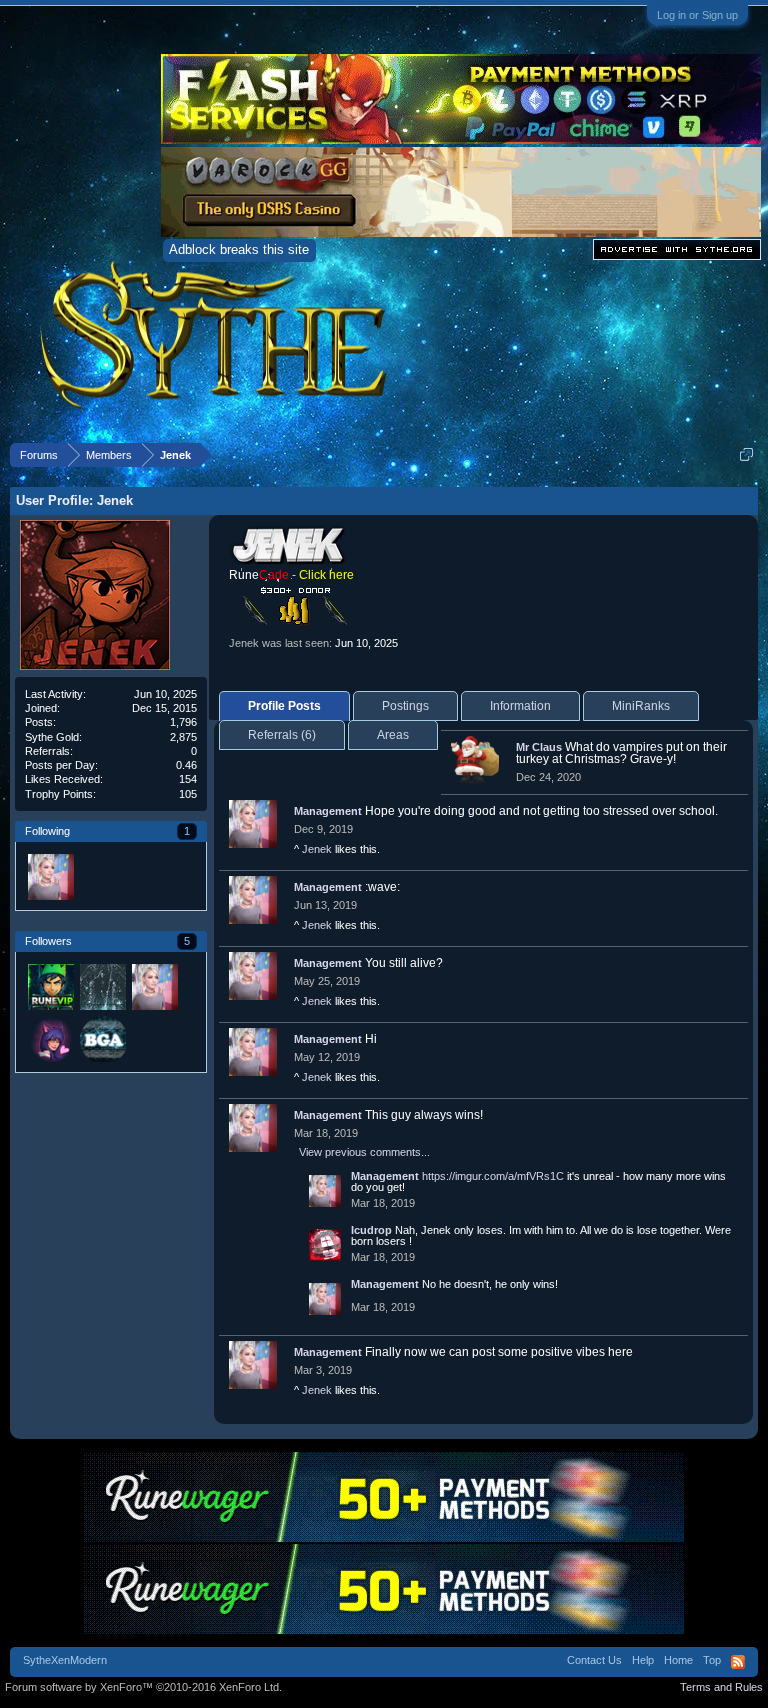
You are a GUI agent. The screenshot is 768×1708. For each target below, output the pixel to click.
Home (678, 1660)
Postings (405, 706)
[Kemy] (50, 1038)
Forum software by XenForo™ (143, 1687)
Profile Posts (284, 706)
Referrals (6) (282, 735)
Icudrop (371, 1230)
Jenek (317, 849)
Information (520, 706)
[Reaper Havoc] (102, 986)
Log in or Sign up (697, 15)
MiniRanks (641, 706)
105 (188, 794)
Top (712, 1660)
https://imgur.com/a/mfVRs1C (493, 1176)
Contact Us (594, 1660)
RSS (738, 1662)
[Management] (50, 876)
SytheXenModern (65, 1660)
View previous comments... (364, 1152)
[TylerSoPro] (102, 1038)
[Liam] (50, 986)
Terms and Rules (721, 1687)
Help (643, 1660)
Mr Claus (539, 747)
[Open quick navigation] (746, 454)
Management (328, 811)
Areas (393, 735)
